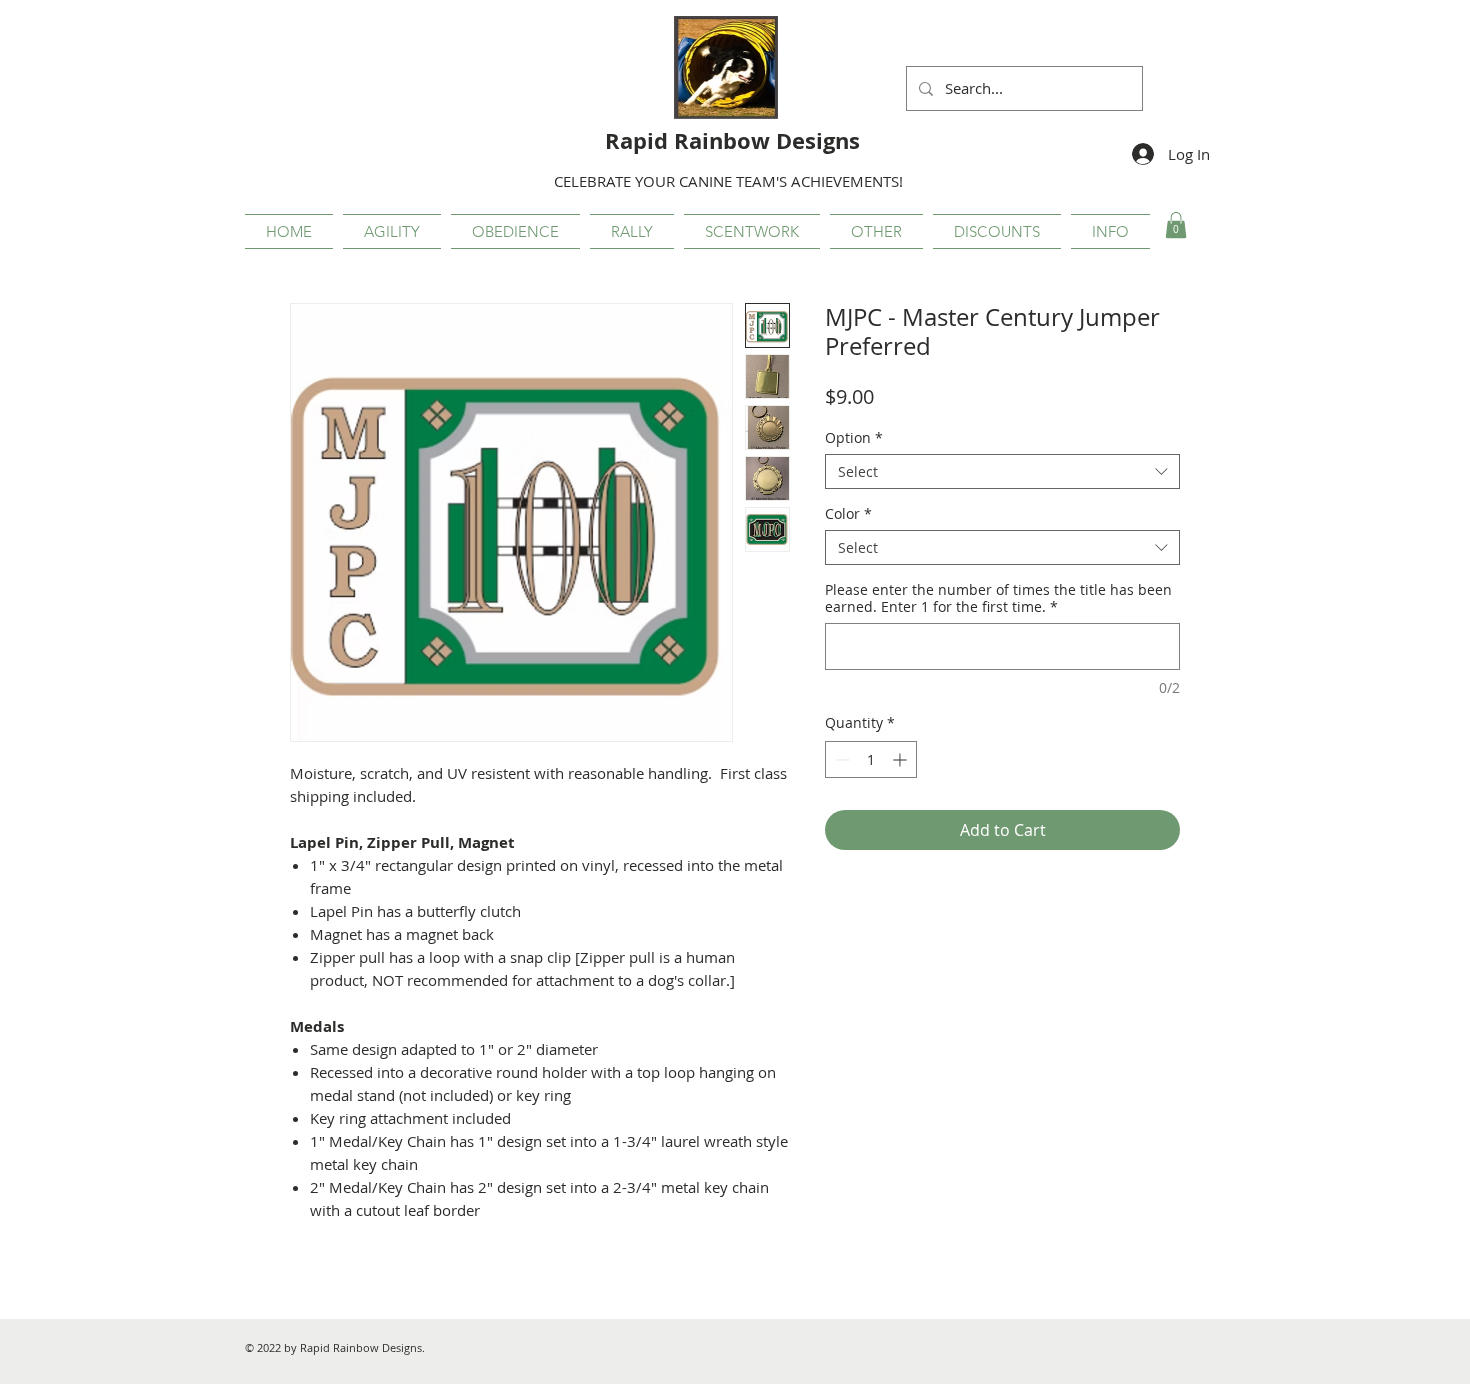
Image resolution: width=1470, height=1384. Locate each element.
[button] (392, 231)
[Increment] (901, 759)
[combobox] (1002, 471)
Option (854, 437)
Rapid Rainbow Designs (732, 140)
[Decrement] (840, 759)
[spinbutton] (871, 759)
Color (848, 513)
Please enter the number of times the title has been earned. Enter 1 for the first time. (998, 598)
